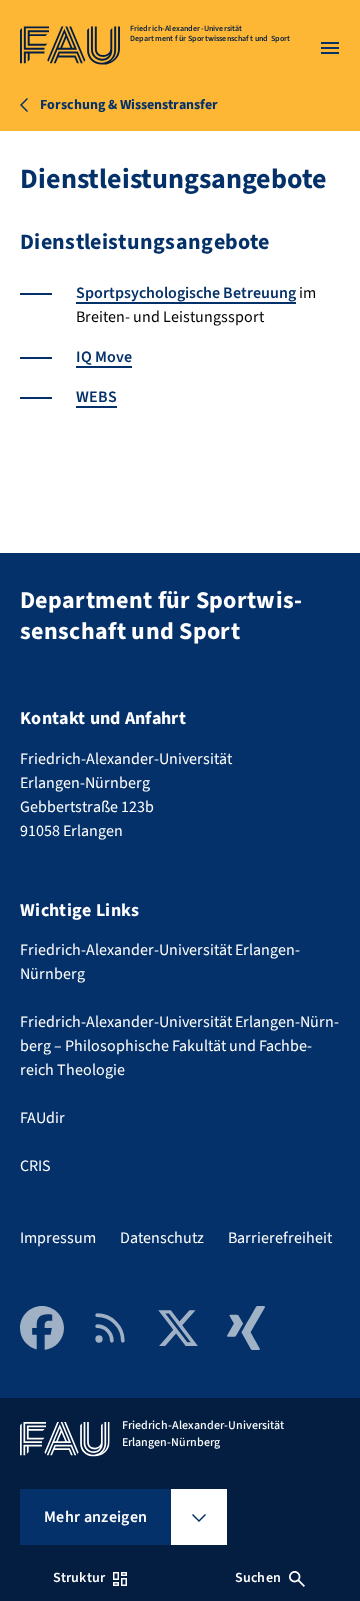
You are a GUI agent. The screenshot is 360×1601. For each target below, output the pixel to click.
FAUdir (42, 1118)
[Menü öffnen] (330, 48)
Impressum (58, 1238)
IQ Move (104, 357)
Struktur (79, 1578)
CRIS (35, 1166)
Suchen (258, 1578)
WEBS (96, 397)
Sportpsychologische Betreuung (186, 293)
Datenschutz (162, 1238)
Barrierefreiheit (280, 1238)
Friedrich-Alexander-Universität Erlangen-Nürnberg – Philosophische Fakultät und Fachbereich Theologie (179, 1046)
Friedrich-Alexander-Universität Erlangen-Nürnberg (160, 962)
